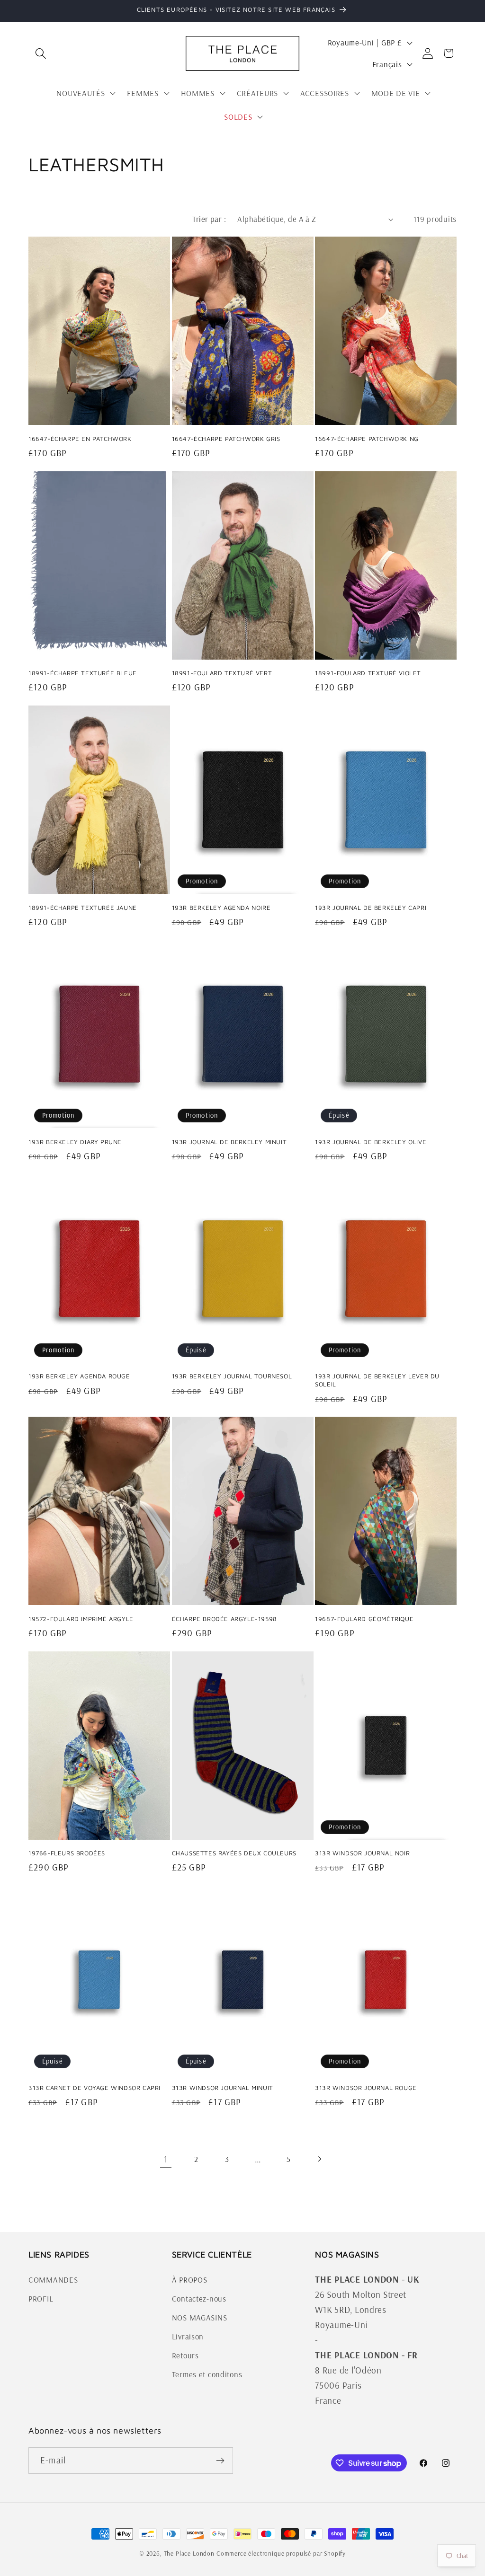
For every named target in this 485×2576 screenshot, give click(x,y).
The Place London (189, 2553)
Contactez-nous (199, 2298)
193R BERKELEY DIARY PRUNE (75, 1142)
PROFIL (41, 2298)
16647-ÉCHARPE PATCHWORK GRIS (226, 439)
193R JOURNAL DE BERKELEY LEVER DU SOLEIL (377, 1380)
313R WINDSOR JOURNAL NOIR (362, 1853)
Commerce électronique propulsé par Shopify (281, 2553)
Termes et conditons (207, 2374)
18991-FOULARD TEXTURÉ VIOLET (368, 673)
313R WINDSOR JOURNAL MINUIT (223, 2088)
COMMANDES (53, 2280)
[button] (41, 53)
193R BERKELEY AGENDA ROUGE (79, 1376)
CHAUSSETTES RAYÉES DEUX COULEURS (234, 1853)
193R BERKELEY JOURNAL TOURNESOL (232, 1376)
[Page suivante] (319, 2159)
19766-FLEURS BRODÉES (67, 1853)
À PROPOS (190, 2280)
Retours (185, 2355)
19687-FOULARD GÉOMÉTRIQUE (364, 1619)
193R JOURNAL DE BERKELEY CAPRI (371, 908)
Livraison (188, 2336)
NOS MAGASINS (200, 2317)
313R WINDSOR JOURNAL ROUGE (366, 2088)
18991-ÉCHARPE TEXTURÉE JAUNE (83, 908)
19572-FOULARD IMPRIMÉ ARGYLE (81, 1619)
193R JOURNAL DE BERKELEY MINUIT (229, 1142)
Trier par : (209, 219)
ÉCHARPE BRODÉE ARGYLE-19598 (225, 1619)
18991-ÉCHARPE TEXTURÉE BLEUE (83, 673)
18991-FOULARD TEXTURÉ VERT (222, 673)
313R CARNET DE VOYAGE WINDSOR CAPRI (94, 2088)
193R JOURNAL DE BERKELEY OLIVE (371, 1142)
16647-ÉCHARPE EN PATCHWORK (80, 439)
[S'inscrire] (220, 2461)
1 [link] (166, 2159)
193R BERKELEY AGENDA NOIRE (221, 908)
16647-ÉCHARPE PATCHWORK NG (367, 439)
